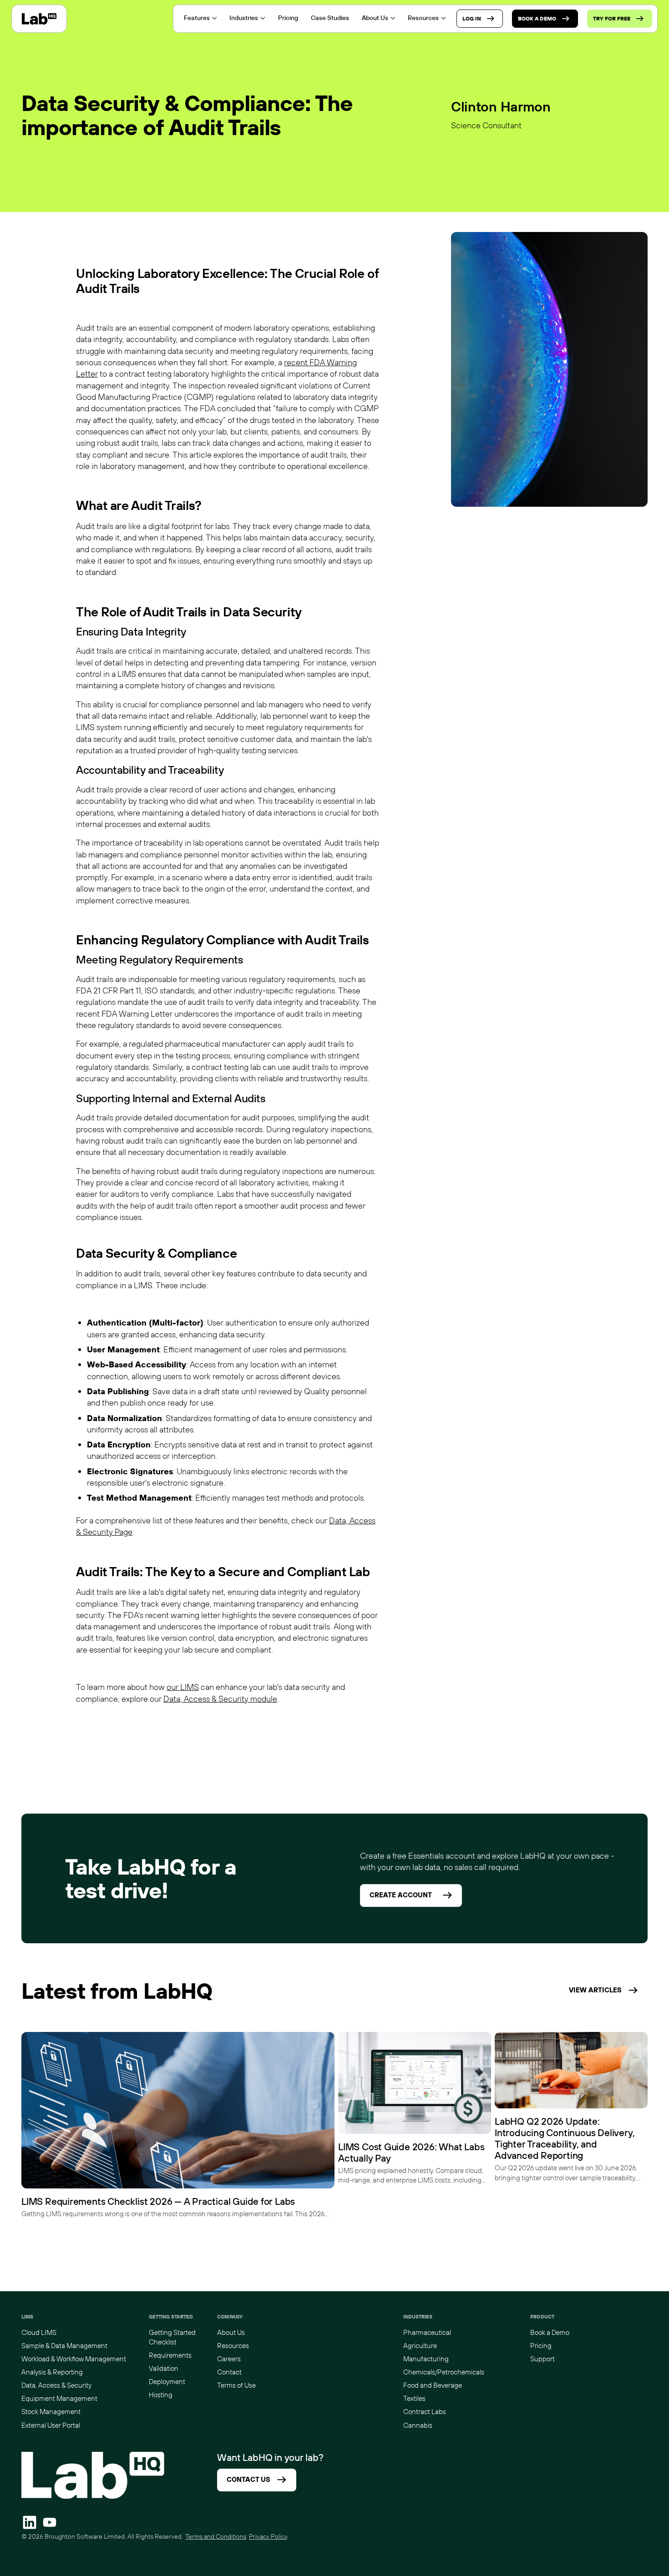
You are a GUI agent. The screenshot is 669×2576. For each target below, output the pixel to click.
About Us (231, 2332)
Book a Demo (550, 2332)
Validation (164, 2368)
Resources (233, 2346)
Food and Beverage (433, 2385)
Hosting (161, 2395)
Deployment (167, 2382)
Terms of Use (236, 2385)
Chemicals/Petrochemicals (444, 2372)
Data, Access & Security (56, 2385)
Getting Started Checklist (172, 2337)
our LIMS (183, 1687)
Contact (229, 2372)
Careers (229, 2359)
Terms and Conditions (216, 2536)
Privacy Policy (268, 2536)
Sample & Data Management (64, 2346)
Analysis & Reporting (52, 2372)
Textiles (414, 2398)
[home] (39, 19)
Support (542, 2359)
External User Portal (51, 2425)
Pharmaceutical (427, 2332)
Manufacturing (426, 2359)
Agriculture (420, 2346)
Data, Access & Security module (220, 1699)
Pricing (541, 2346)
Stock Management (51, 2412)
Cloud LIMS (39, 2332)
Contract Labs (425, 2412)
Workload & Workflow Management (74, 2359)
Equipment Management (59, 2398)
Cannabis (418, 2425)
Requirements (170, 2355)
